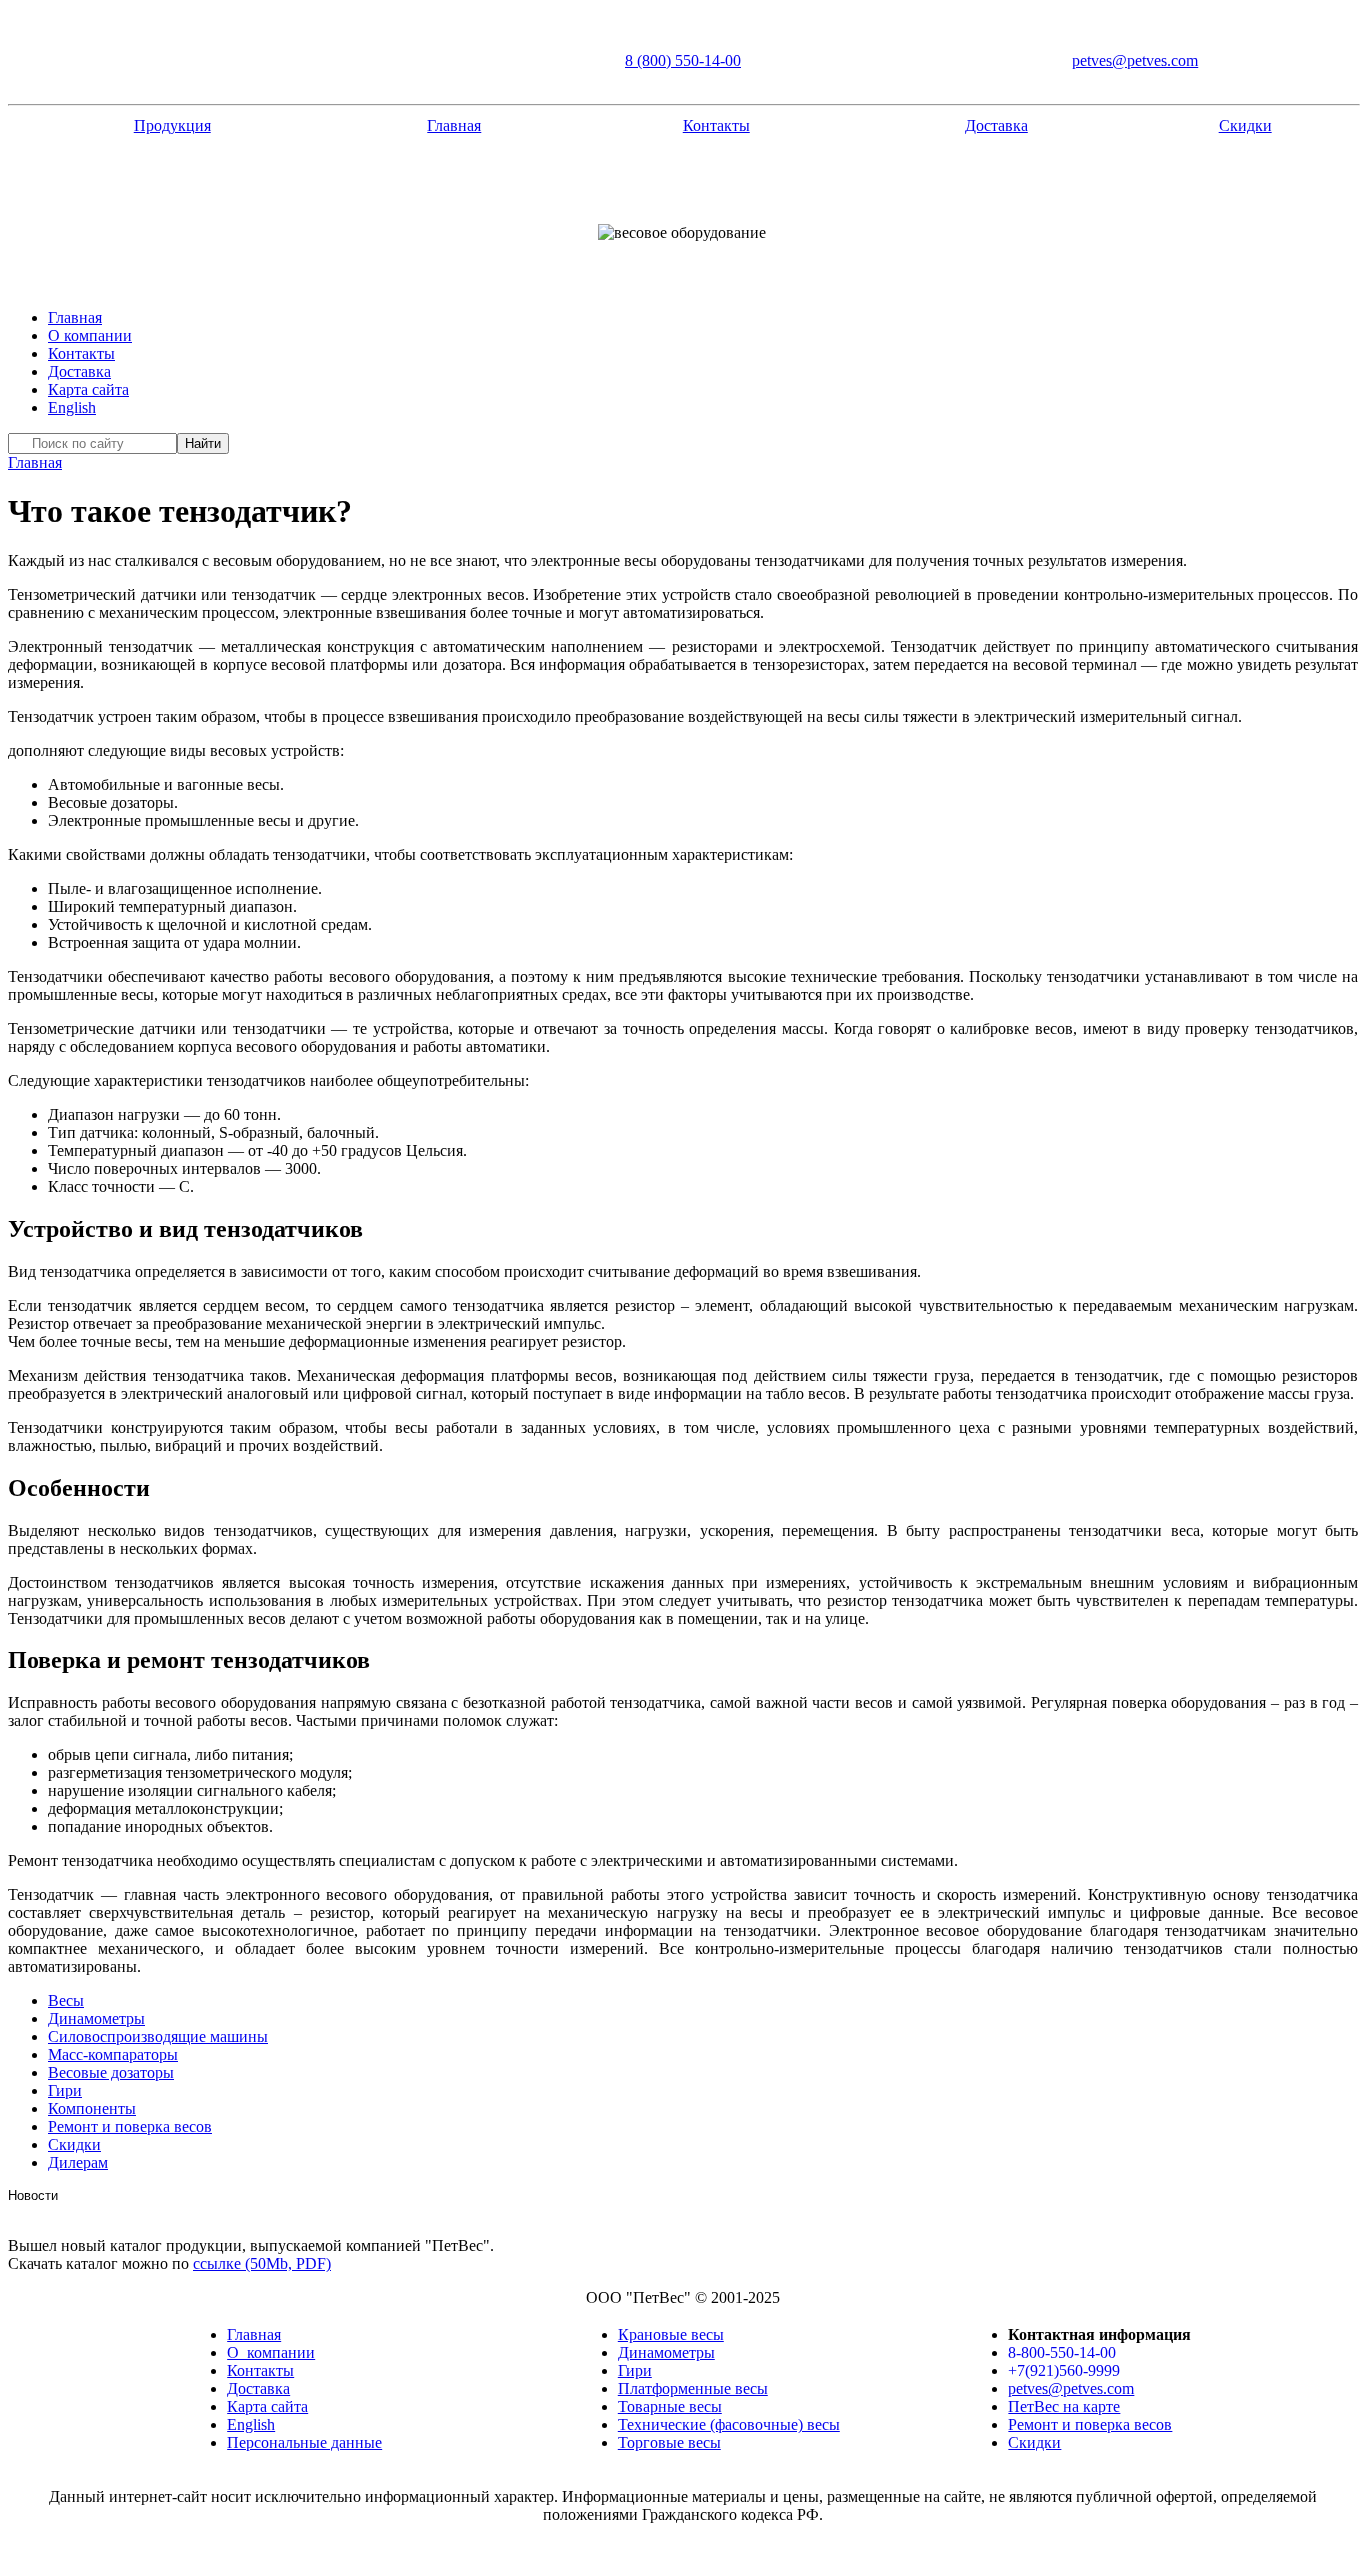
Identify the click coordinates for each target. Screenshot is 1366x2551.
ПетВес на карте (1064, 2406)
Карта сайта (88, 389)
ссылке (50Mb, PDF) (262, 2263)
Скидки (1245, 125)
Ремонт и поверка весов (130, 2126)
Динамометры (666, 2352)
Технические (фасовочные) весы (729, 2424)
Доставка (996, 125)
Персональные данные (304, 2442)
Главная (454, 125)
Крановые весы (671, 2334)
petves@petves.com (1135, 60)
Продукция (172, 125)
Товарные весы (670, 2406)
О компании (90, 335)
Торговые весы (669, 2442)
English (72, 407)
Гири (635, 2370)
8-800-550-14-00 (1062, 2352)
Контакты (716, 125)
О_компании (271, 2352)
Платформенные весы (693, 2388)
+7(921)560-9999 (1064, 2370)
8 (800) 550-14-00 (683, 60)
